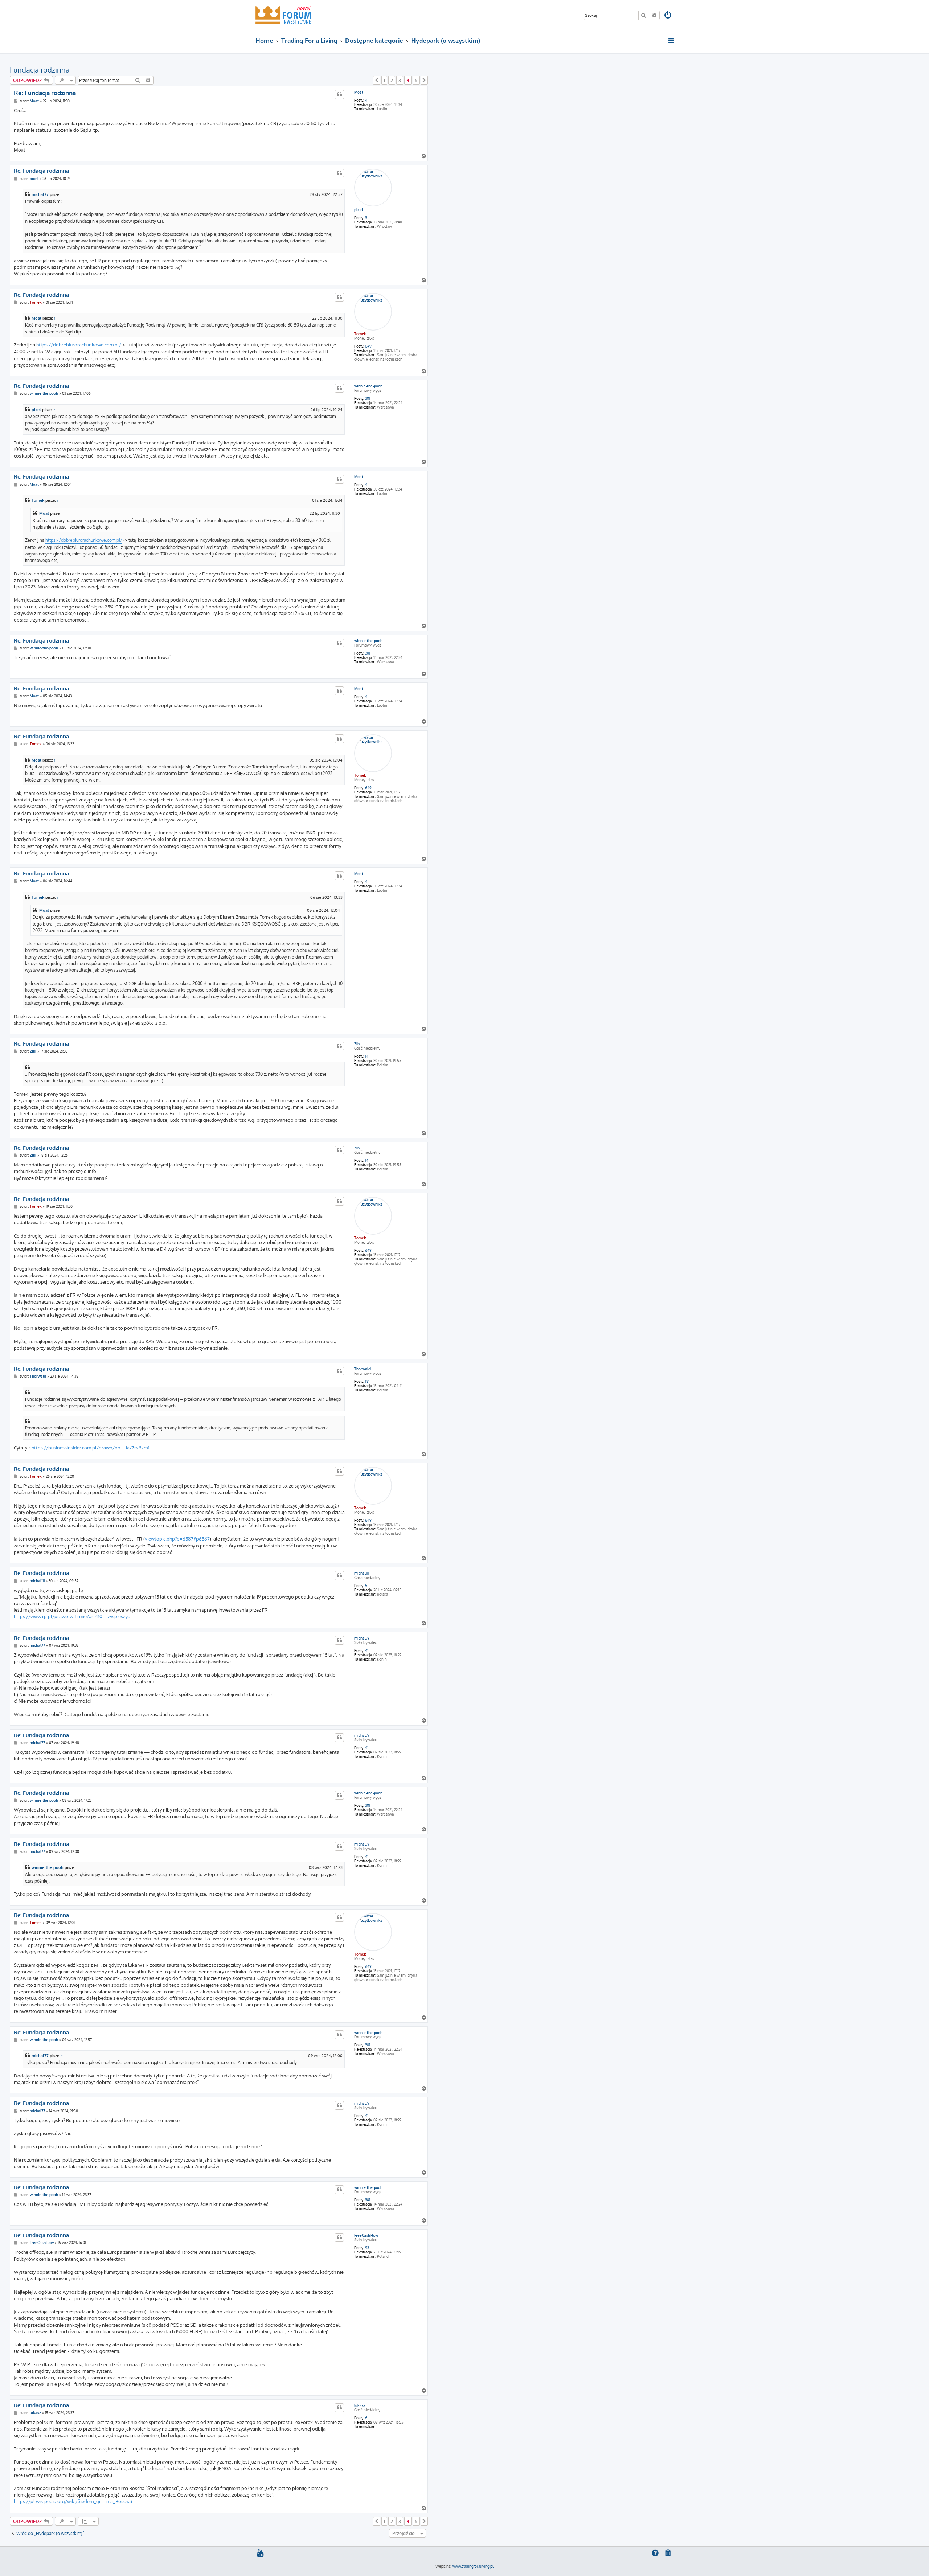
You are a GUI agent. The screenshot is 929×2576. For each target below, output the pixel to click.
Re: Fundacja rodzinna (45, 93)
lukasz (360, 2405)
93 (367, 2248)
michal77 (40, 194)
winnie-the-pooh (368, 386)
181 (367, 1381)
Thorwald (362, 1369)
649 (368, 346)
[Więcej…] (672, 41)
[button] (377, 80)
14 (367, 1056)
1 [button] (384, 80)
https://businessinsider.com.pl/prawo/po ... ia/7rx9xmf (90, 1448)
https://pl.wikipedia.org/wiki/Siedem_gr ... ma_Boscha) (73, 2501)
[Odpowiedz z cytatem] (339, 94)
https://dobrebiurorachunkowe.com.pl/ (79, 345)
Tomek (360, 334)
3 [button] (400, 80)
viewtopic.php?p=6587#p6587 (177, 1539)
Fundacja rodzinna (40, 70)
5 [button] (416, 80)
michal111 (362, 1573)
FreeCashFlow (366, 2235)
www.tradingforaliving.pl (473, 2566)
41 (367, 1650)
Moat (359, 92)
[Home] (283, 15)
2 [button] (392, 80)
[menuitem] (668, 16)
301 (368, 398)
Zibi (357, 1044)
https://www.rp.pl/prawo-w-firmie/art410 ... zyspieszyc (72, 1616)
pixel (359, 210)
